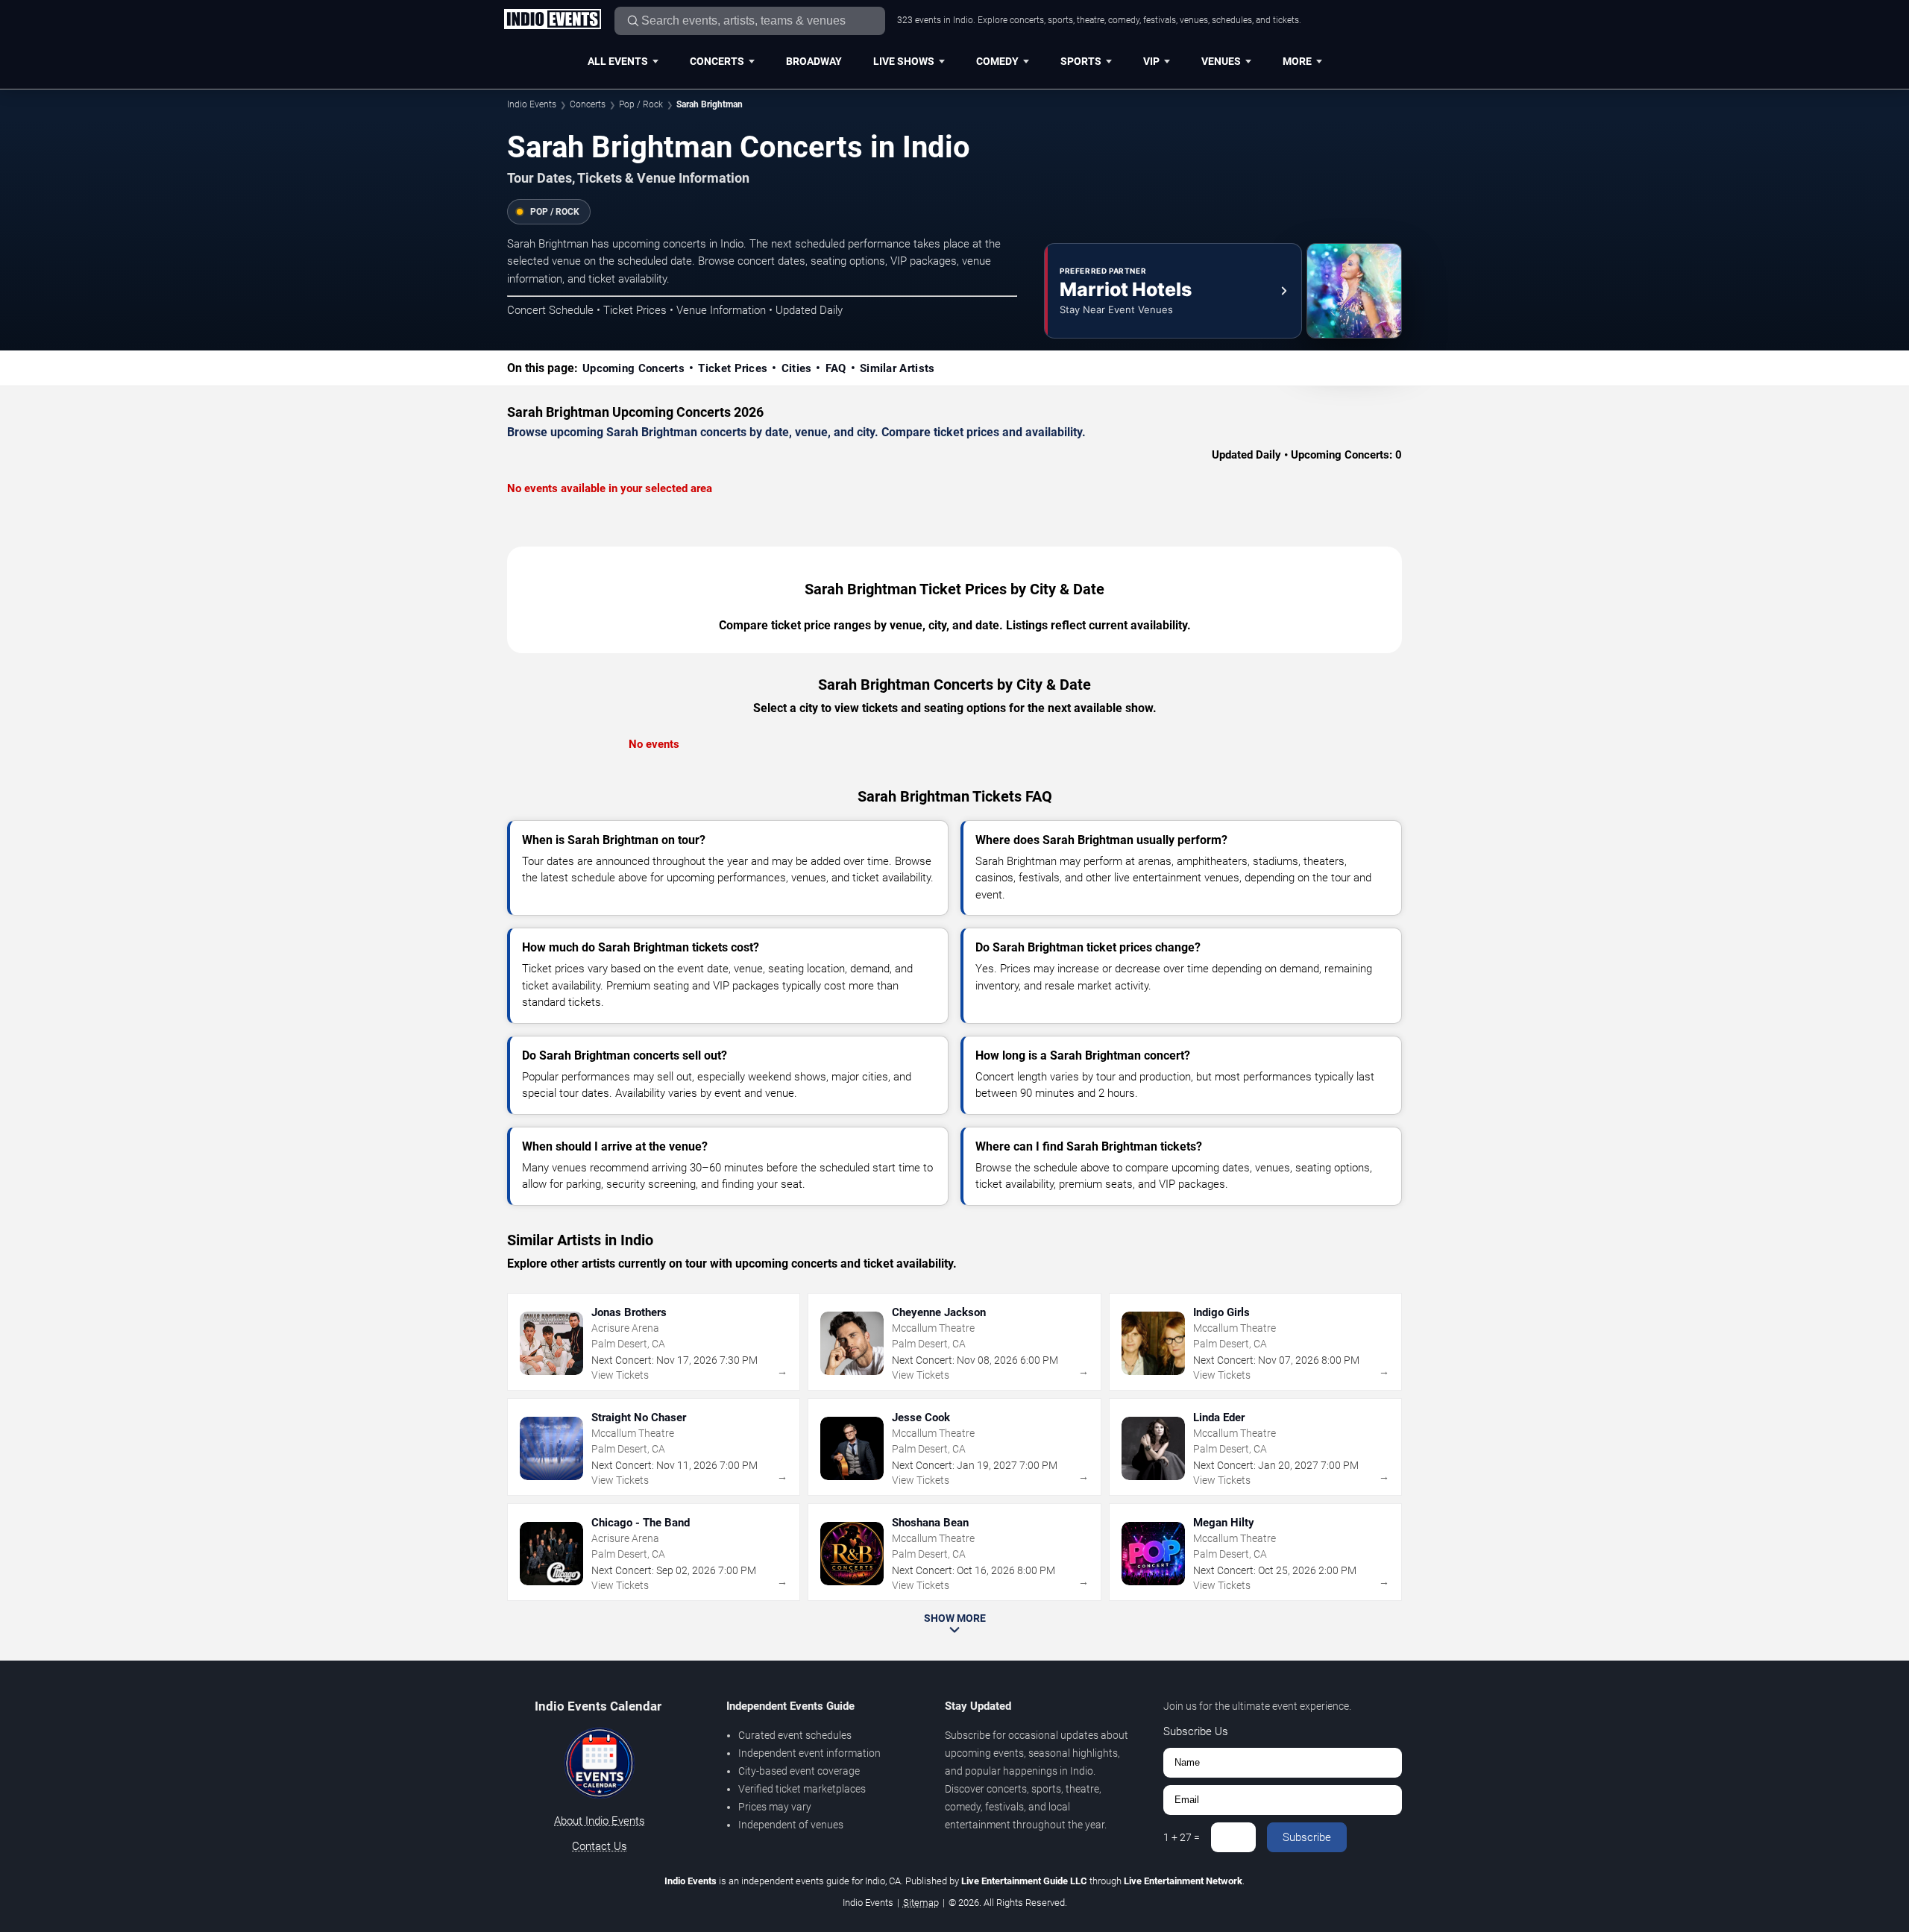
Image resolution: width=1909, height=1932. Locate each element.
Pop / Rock (641, 104)
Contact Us (600, 1846)
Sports (1081, 61)
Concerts (717, 61)
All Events (618, 61)
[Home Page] (552, 20)
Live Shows (904, 61)
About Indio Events (600, 1821)
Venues (1221, 61)
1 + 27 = (1182, 1837)
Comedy (997, 61)
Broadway (814, 61)
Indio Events (532, 104)
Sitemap (921, 1903)
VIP (1151, 61)
